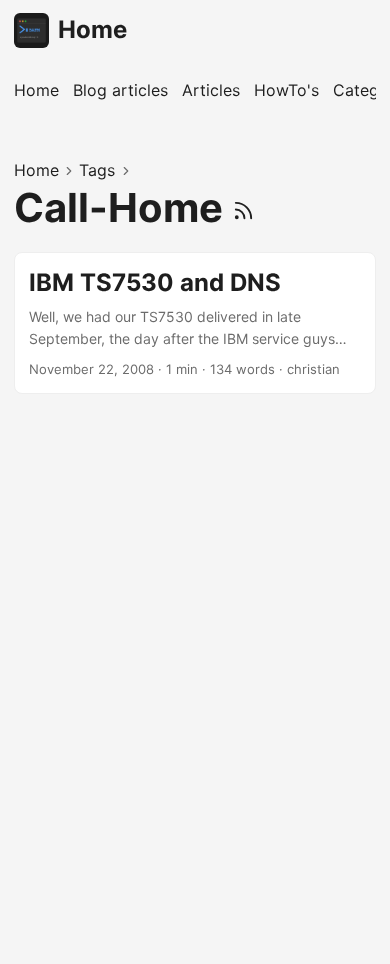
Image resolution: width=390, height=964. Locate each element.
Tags (97, 170)
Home (92, 29)
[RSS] (243, 207)
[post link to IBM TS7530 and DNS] (195, 323)
